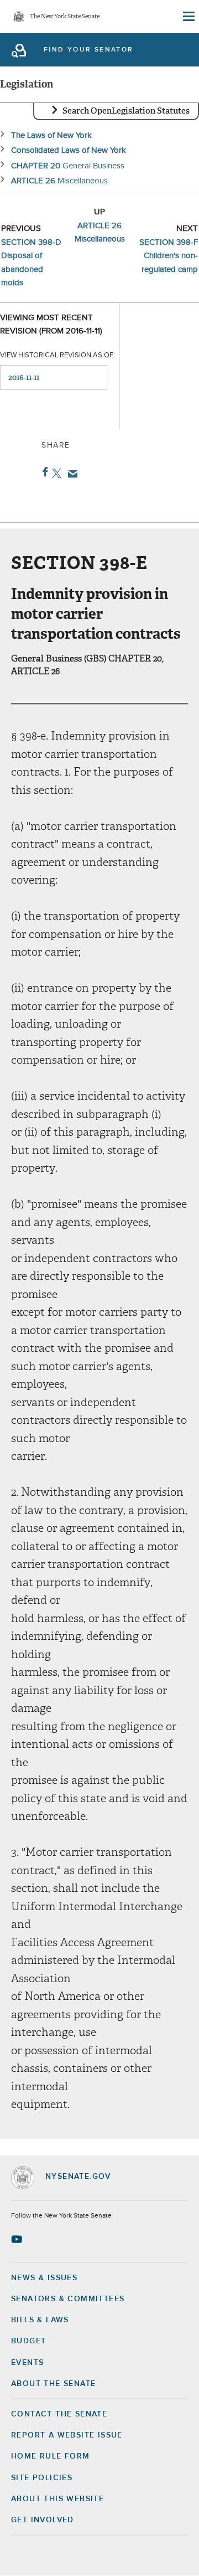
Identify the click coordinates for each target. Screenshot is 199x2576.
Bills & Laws (40, 2320)
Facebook (43, 472)
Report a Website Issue (67, 2435)
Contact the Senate (59, 2414)
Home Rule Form (51, 2456)
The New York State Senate (65, 17)
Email (70, 474)
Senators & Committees (68, 2299)
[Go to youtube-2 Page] (18, 2239)
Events (27, 2363)
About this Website (57, 2499)
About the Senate (53, 2384)
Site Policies (42, 2478)
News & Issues (44, 2278)
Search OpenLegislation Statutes (126, 111)
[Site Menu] (188, 17)
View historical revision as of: (57, 355)
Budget (28, 2341)
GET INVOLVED (43, 2520)
